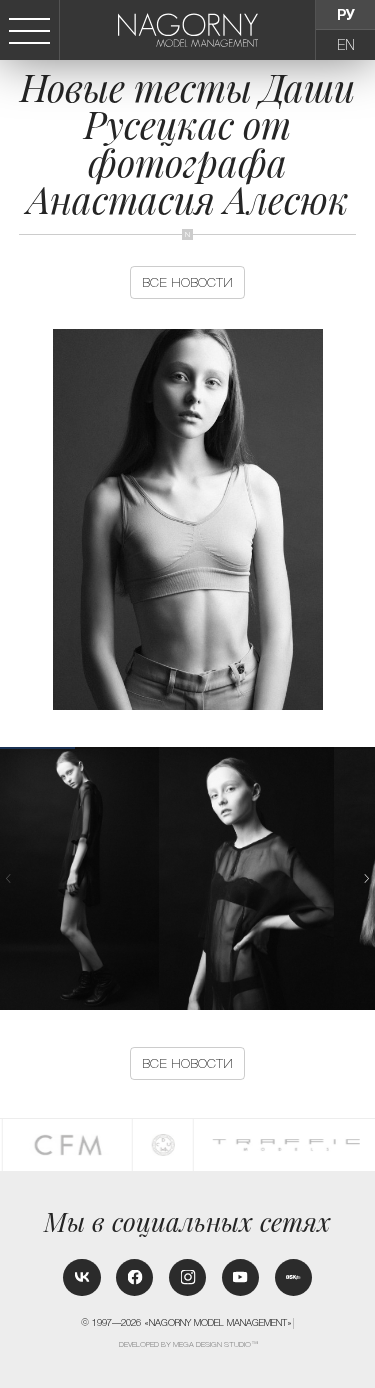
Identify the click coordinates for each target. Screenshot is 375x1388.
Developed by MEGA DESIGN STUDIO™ (188, 1344)
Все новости (187, 282)
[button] (367, 878)
